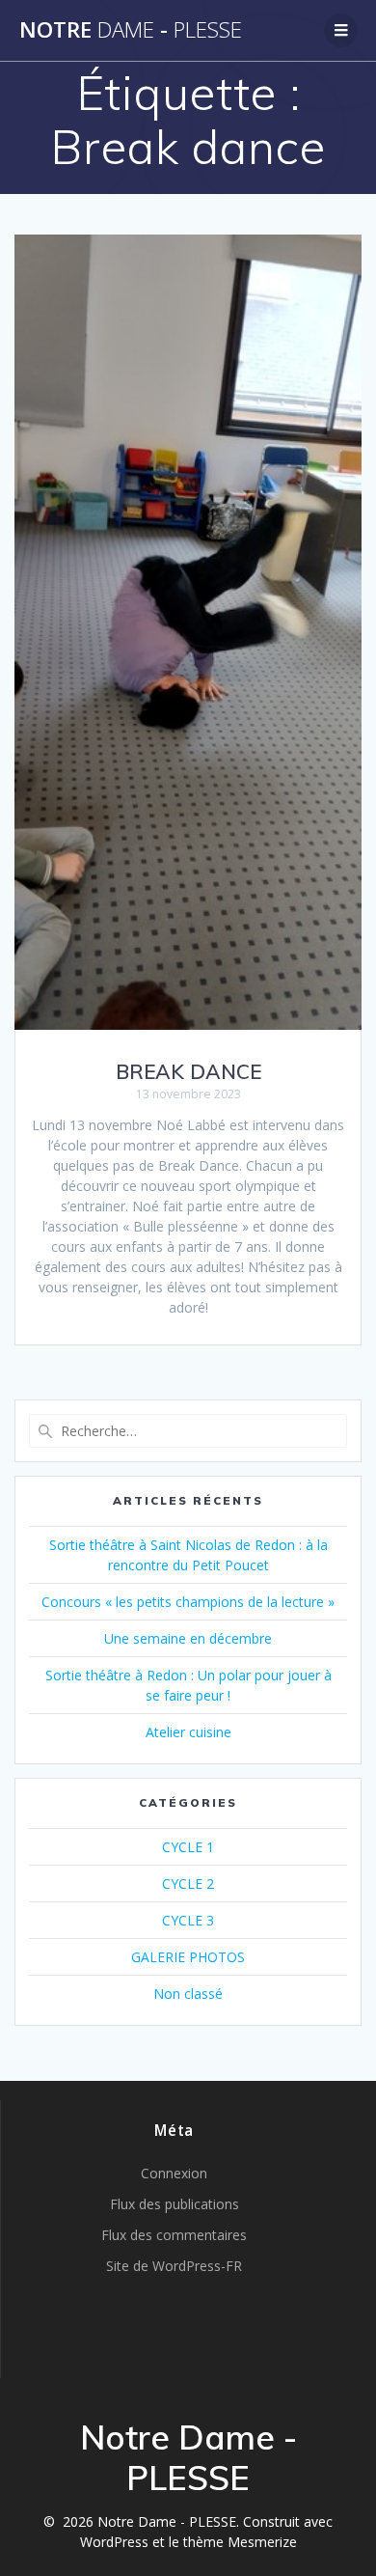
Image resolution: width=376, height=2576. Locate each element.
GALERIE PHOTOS (188, 1957)
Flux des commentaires (174, 2235)
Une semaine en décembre (188, 1638)
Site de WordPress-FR (174, 2266)
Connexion (174, 2173)
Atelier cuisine (188, 1732)
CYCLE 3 (188, 1920)
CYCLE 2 (188, 1884)
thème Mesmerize (240, 2542)
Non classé (188, 1994)
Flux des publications (175, 2204)
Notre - (131, 30)
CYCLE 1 (188, 1847)
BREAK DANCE (188, 1071)
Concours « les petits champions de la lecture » (188, 1602)
